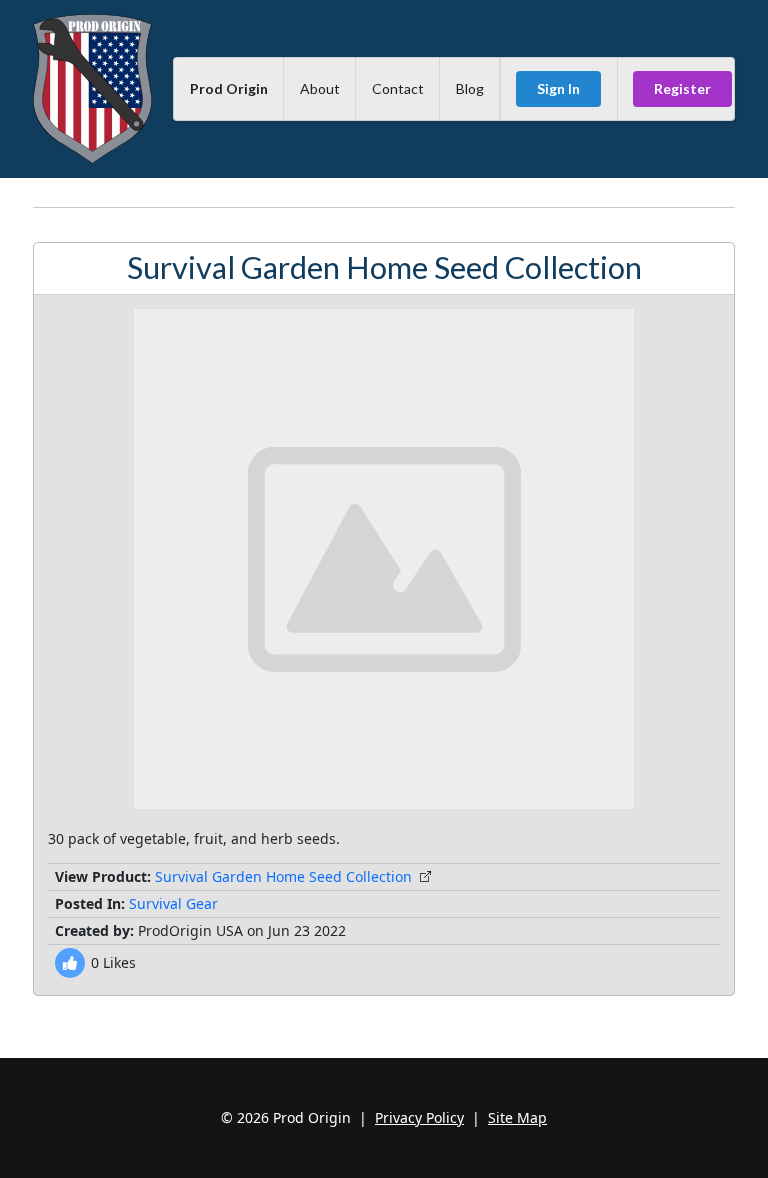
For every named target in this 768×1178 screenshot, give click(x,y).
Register (682, 88)
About (320, 88)
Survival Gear (173, 903)
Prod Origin (229, 88)
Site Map (517, 1117)
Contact (398, 88)
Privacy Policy (419, 1117)
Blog (470, 88)
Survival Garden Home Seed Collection (283, 876)
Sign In (558, 88)
